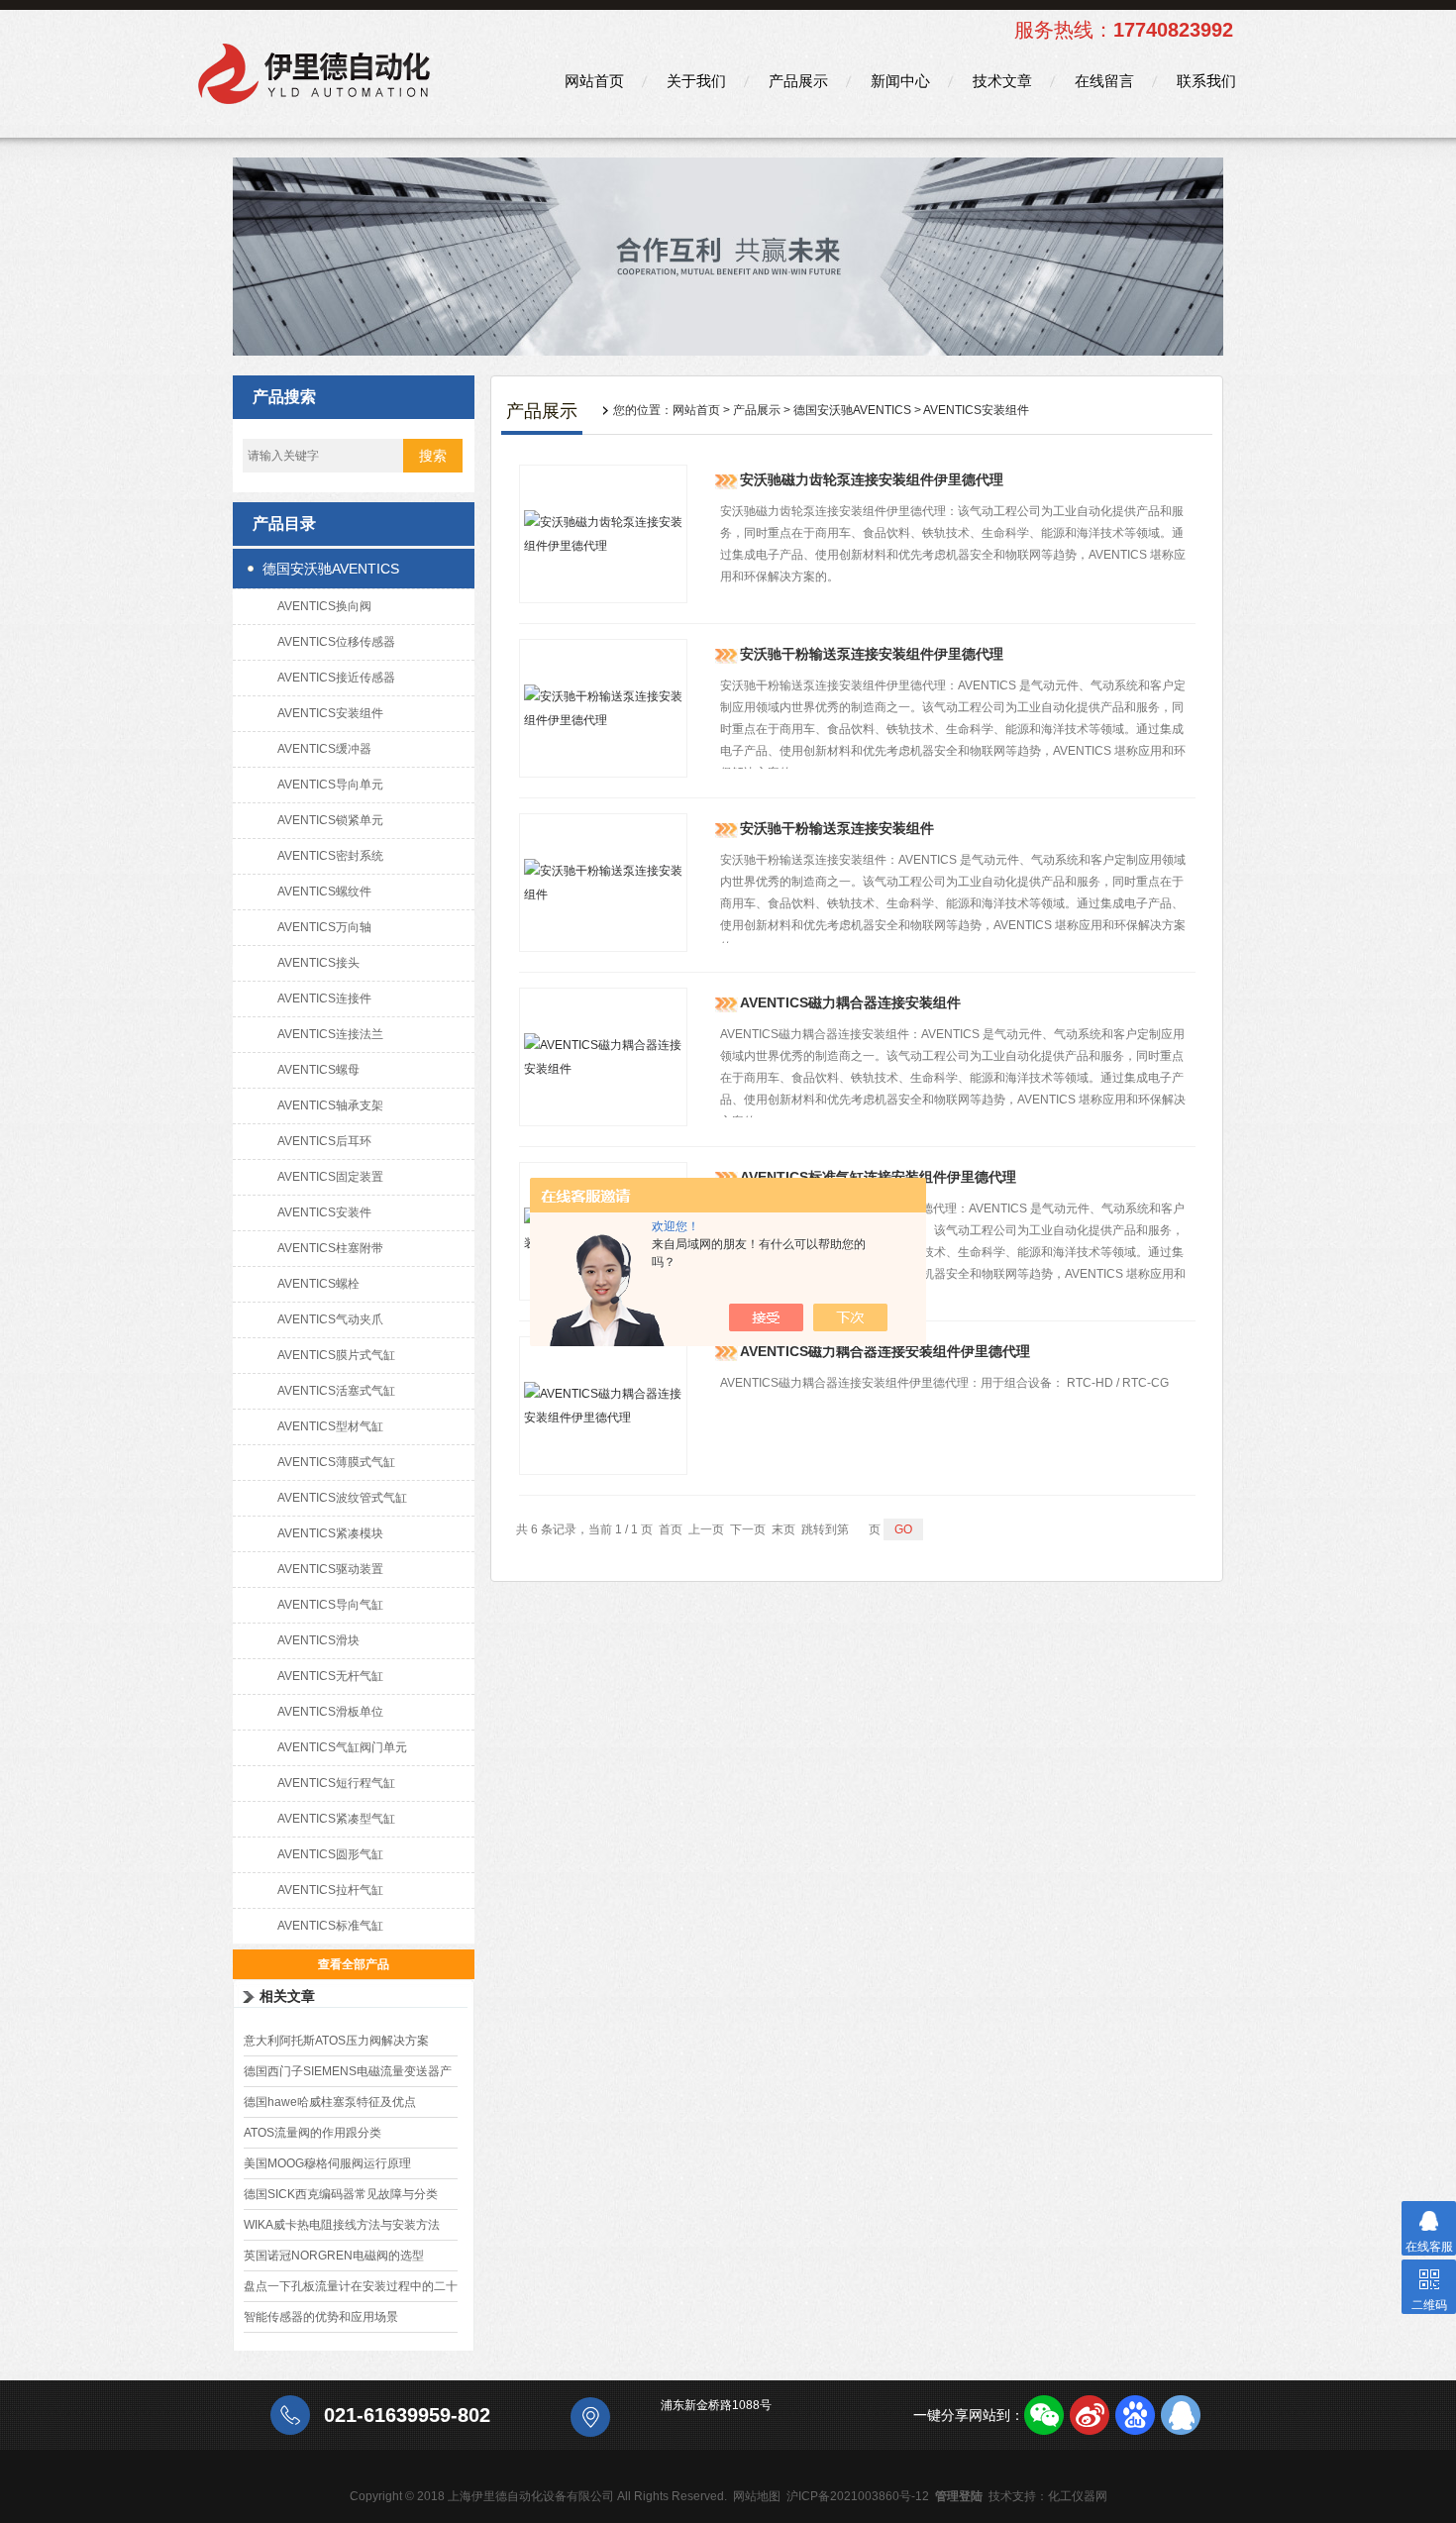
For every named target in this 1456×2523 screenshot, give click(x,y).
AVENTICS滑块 (318, 1640)
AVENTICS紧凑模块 (330, 1533)
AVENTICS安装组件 (330, 713)
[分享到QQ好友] (1181, 2415)
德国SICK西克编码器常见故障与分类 (341, 2194)
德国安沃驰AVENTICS (331, 569)
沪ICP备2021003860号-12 (858, 2496)
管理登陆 (959, 2496)
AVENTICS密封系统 (330, 856)
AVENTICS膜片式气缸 (336, 1355)
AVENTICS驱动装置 (330, 1569)
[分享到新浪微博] (1090, 2415)
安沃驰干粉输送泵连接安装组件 (837, 828)
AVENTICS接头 (318, 963)
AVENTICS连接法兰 (330, 1034)
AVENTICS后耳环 (324, 1141)
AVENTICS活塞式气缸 (336, 1391)
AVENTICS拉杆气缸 (330, 1890)
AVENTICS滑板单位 (330, 1712)
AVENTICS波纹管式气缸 (342, 1498)
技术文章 (1002, 81)
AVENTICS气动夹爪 (330, 1319)
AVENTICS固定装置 (330, 1177)
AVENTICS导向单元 (330, 785)
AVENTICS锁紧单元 (330, 820)
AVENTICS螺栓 (318, 1284)
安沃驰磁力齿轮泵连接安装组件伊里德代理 (872, 479)
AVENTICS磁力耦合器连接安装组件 (850, 1002)
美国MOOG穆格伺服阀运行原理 (327, 2163)
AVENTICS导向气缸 (330, 1605)
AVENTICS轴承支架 (330, 1105)
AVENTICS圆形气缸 (330, 1854)
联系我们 (1206, 81)
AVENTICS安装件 (324, 1212)
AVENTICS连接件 (324, 999)
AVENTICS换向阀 (324, 606)
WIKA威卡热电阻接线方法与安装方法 (342, 2225)
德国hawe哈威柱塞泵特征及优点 (330, 2102)
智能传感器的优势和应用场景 (321, 2317)
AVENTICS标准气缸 (330, 1926)
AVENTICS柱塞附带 (330, 1248)
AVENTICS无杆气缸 (330, 1676)
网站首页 (594, 81)
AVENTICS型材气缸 (330, 1426)
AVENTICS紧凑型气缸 (336, 1819)
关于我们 (696, 81)
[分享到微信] (1044, 2415)
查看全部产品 (354, 1964)
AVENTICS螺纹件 (324, 892)
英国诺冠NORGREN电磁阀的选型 (334, 2256)
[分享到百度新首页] (1135, 2415)
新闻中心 (900, 81)
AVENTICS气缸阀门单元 (342, 1747)
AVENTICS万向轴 (324, 927)
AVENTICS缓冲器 (324, 749)
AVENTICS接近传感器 (336, 678)
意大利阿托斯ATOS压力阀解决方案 (336, 2041)
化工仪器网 (1078, 2496)
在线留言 (1104, 81)
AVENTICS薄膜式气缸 (336, 1462)
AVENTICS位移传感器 (336, 642)
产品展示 (798, 81)
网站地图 (757, 2496)
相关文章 (287, 1996)
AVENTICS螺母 (318, 1070)
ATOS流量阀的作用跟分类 (312, 2133)
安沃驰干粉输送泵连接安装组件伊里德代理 (872, 654)
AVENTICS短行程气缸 (336, 1783)
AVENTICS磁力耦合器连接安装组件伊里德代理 (885, 1351)
